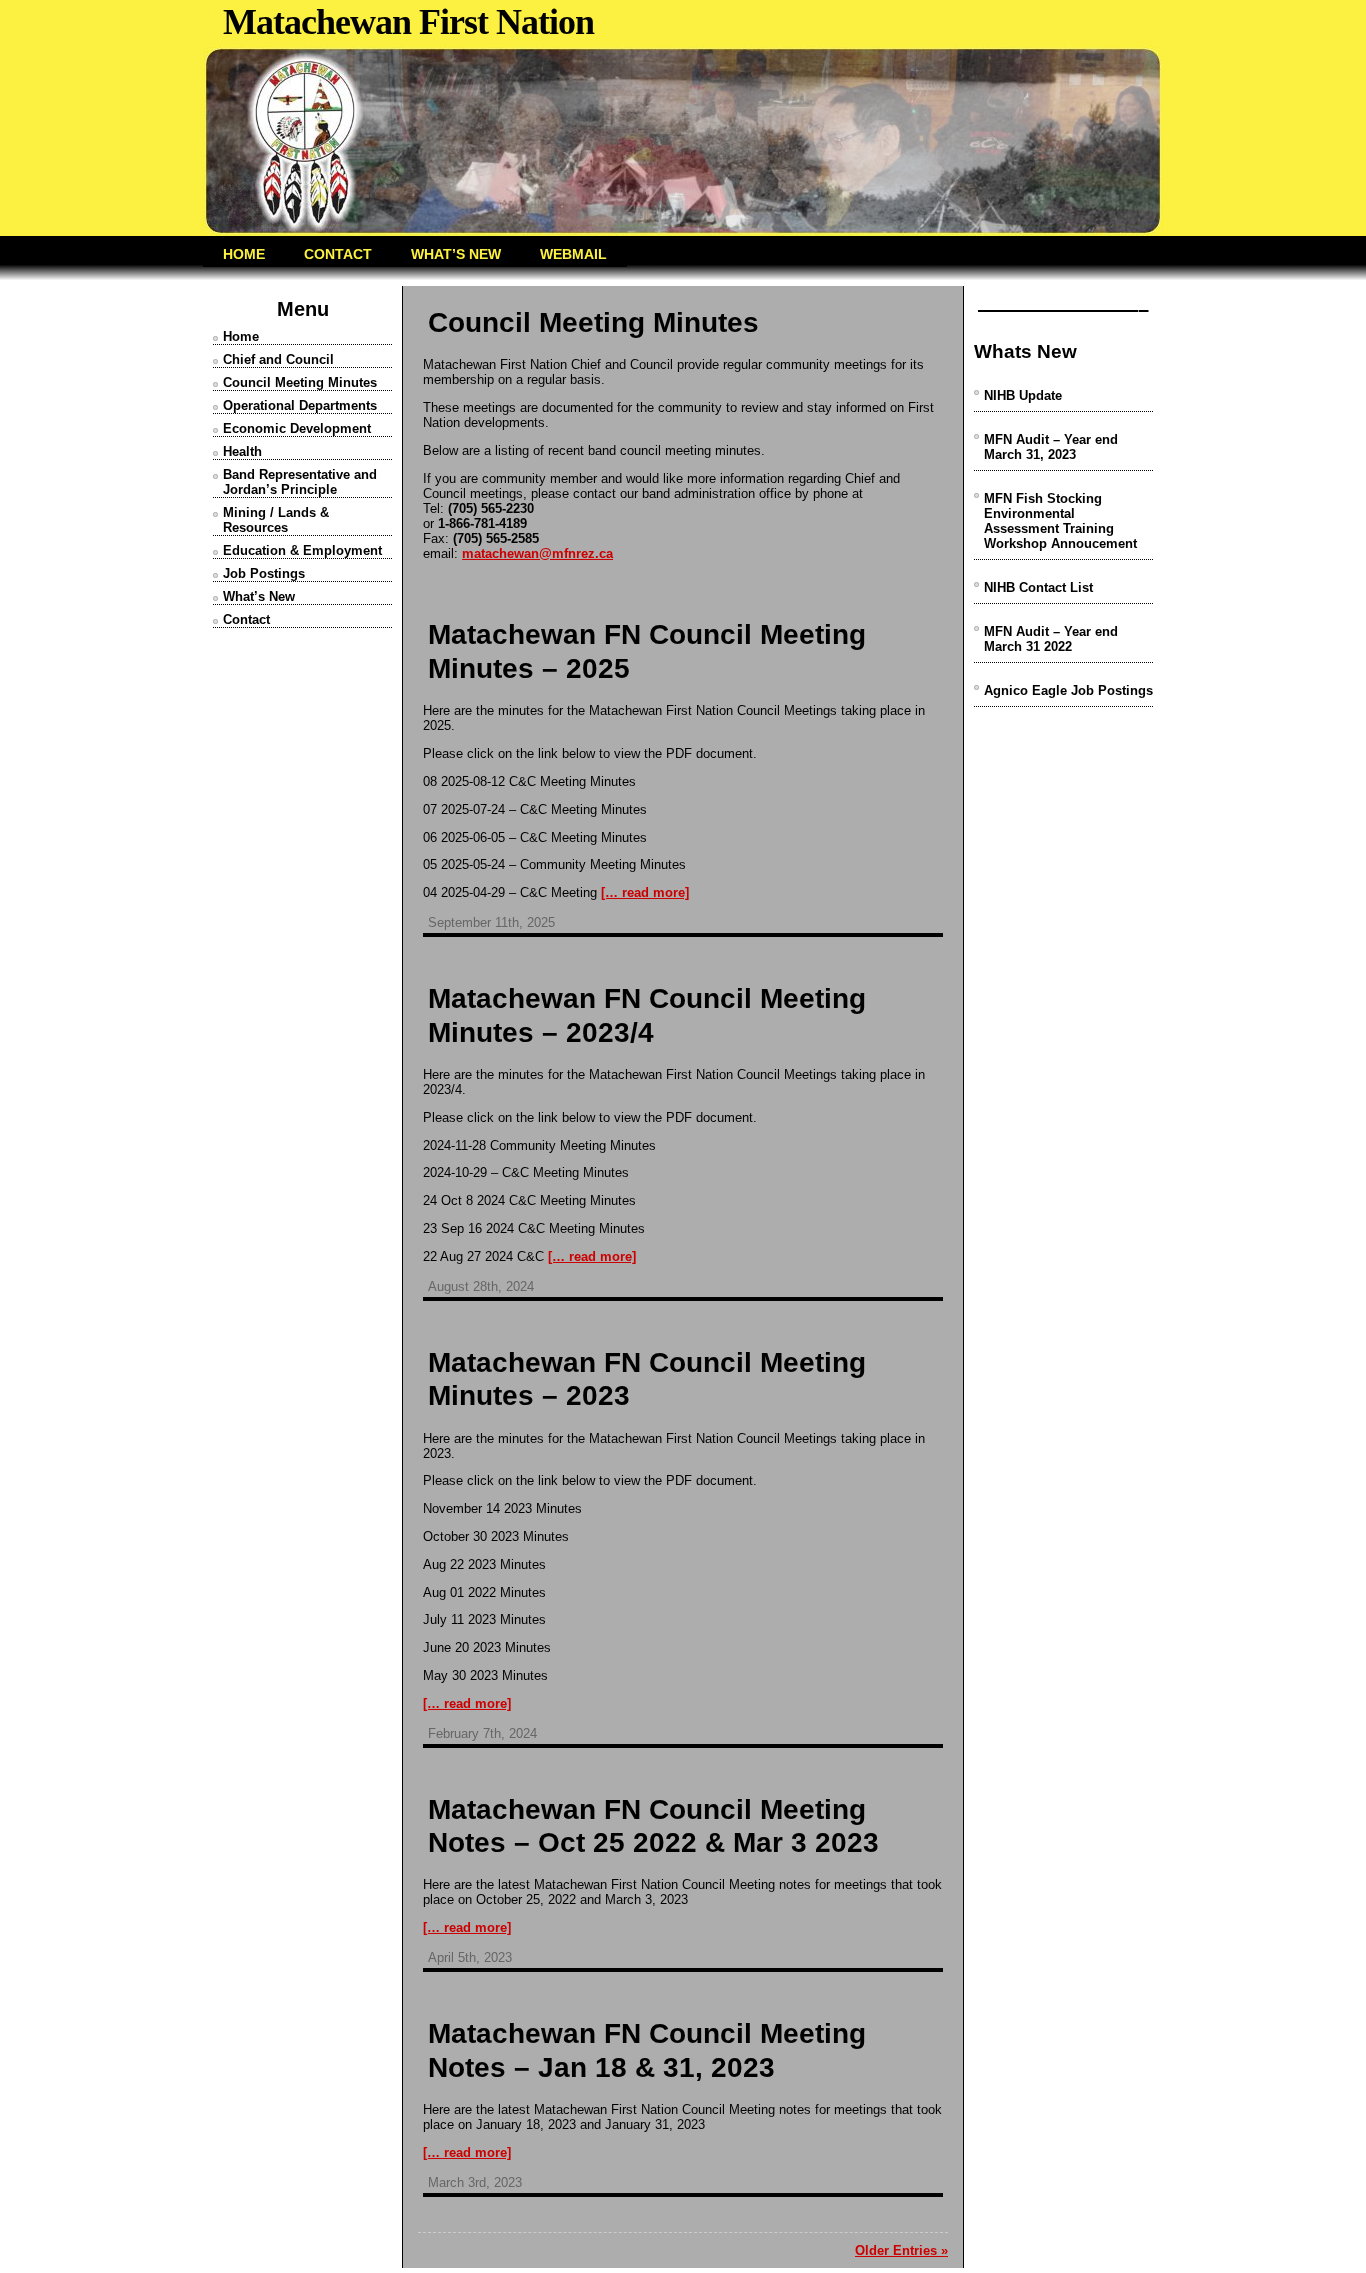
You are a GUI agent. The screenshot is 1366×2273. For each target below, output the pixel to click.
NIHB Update (1023, 395)
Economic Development (297, 428)
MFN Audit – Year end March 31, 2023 (1051, 447)
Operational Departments (300, 405)
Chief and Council (278, 359)
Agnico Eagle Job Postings (1068, 690)
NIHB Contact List (1038, 587)
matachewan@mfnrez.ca (537, 553)
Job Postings (264, 573)
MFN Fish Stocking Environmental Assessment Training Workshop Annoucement (1060, 521)
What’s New (259, 596)
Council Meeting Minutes (300, 382)
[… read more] (645, 892)
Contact (246, 619)
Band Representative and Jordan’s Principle (300, 482)
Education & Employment (302, 550)
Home (241, 336)
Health (242, 451)
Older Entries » (901, 2250)
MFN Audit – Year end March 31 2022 (1051, 639)
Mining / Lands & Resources (276, 520)
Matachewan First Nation (408, 22)
